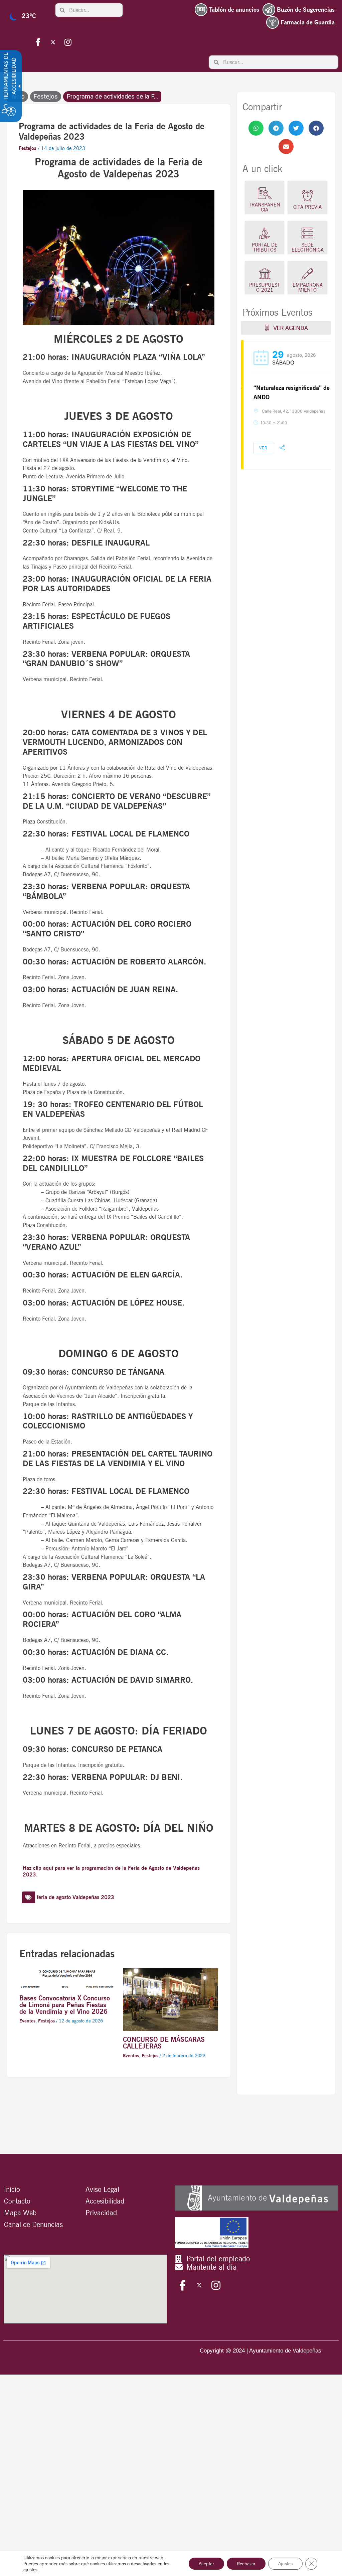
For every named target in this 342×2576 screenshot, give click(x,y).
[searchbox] (94, 10)
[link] (256, 128)
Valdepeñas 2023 (93, 1897)
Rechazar (246, 2564)
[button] (256, 128)
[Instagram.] (68, 42)
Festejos (46, 97)
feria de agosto (54, 1897)
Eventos (27, 2021)
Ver (263, 448)
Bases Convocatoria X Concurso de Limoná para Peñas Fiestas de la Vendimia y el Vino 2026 (65, 2005)
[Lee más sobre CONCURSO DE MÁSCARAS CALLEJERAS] (170, 1999)
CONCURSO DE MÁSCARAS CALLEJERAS (164, 2043)
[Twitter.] (53, 42)
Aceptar (206, 2564)
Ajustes (285, 2564)
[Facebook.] (38, 42)
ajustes (30, 2570)
